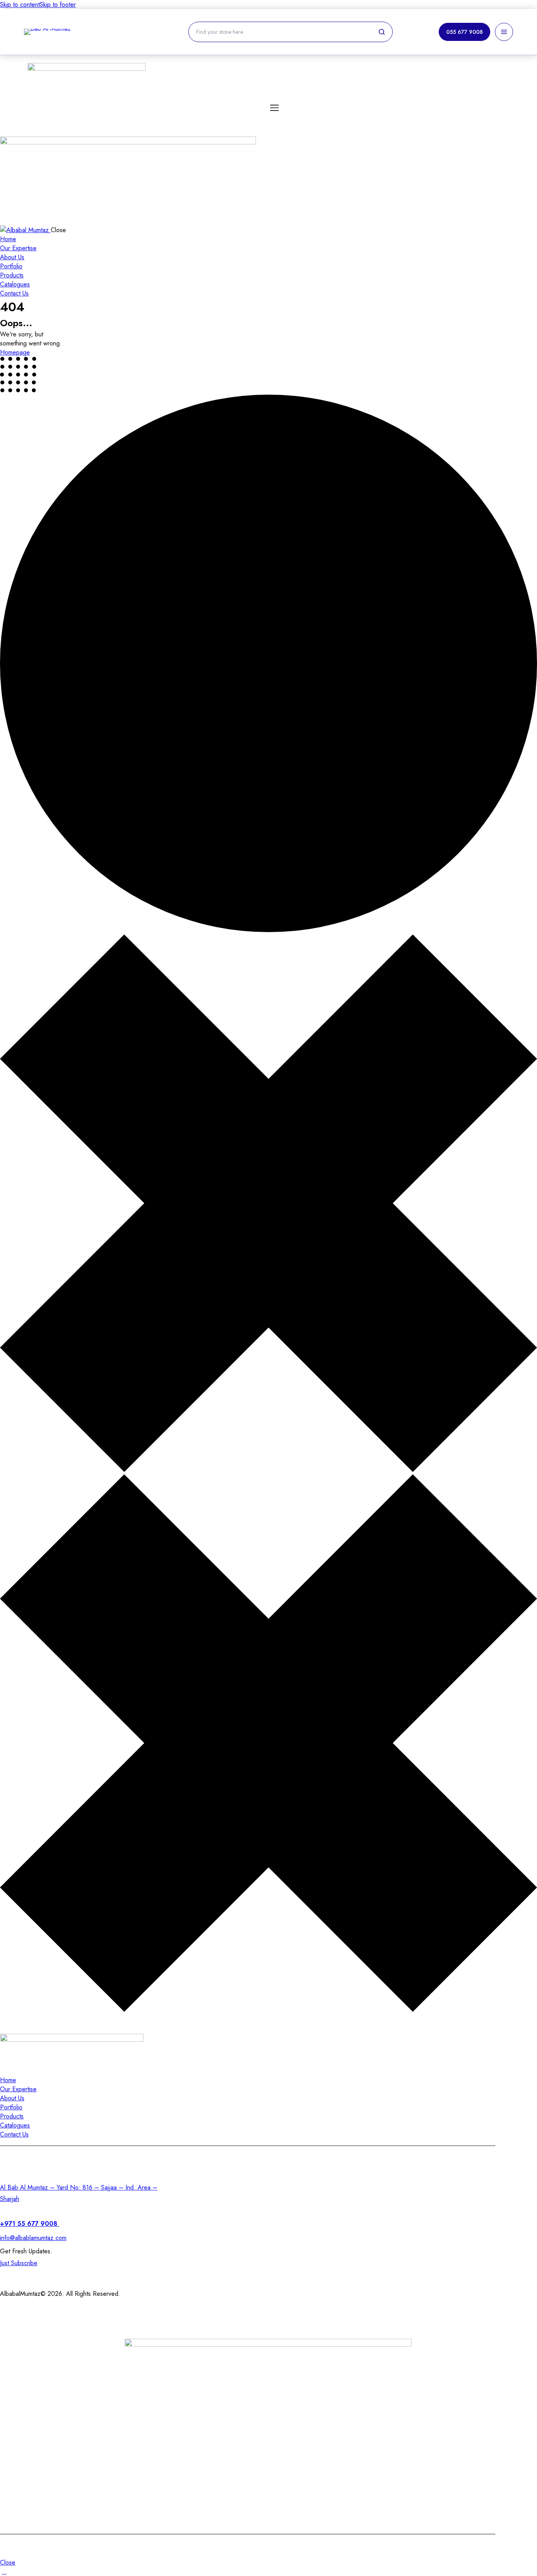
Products (251, 2444)
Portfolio (192, 2490)
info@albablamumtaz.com (33, 2238)
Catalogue (278, 2490)
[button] (5, 217)
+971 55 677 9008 (30, 2224)
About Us (335, 2444)
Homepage (15, 352)
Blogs (354, 2490)
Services (170, 2444)
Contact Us (424, 2444)
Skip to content (20, 5)
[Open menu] (504, 32)
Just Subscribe (19, 2263)
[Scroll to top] (4, 2571)
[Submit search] (382, 32)
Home (98, 2444)
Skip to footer (58, 5)
